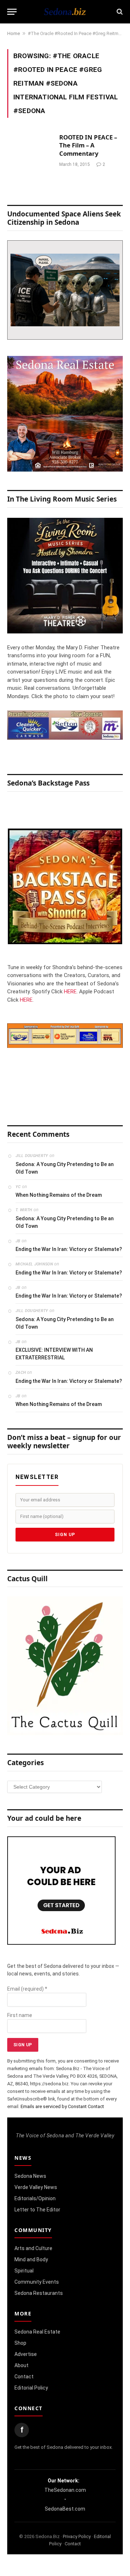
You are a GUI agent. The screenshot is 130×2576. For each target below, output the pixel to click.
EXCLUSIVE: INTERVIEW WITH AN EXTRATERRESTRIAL (54, 1354)
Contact (24, 2377)
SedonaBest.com (65, 2509)
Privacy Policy (77, 2536)
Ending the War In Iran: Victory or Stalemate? (69, 1249)
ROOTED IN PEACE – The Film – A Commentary (88, 145)
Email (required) (27, 1989)
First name (20, 2015)
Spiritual (24, 2271)
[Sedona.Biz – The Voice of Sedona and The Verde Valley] (65, 12)
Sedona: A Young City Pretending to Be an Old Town (65, 1168)
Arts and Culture (33, 2248)
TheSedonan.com (65, 2490)
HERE (70, 992)
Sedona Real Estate (37, 2332)
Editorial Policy (31, 2388)
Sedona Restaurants (39, 2293)
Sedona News (30, 2176)
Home (14, 33)
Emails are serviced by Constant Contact (62, 2106)
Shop (20, 2343)
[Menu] (12, 12)
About (21, 2365)
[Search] (119, 12)
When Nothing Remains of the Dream (59, 1195)
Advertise (26, 2354)
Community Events (37, 2282)
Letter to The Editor (37, 2210)
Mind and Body (31, 2259)
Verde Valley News (36, 2187)
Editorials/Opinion (35, 2198)
